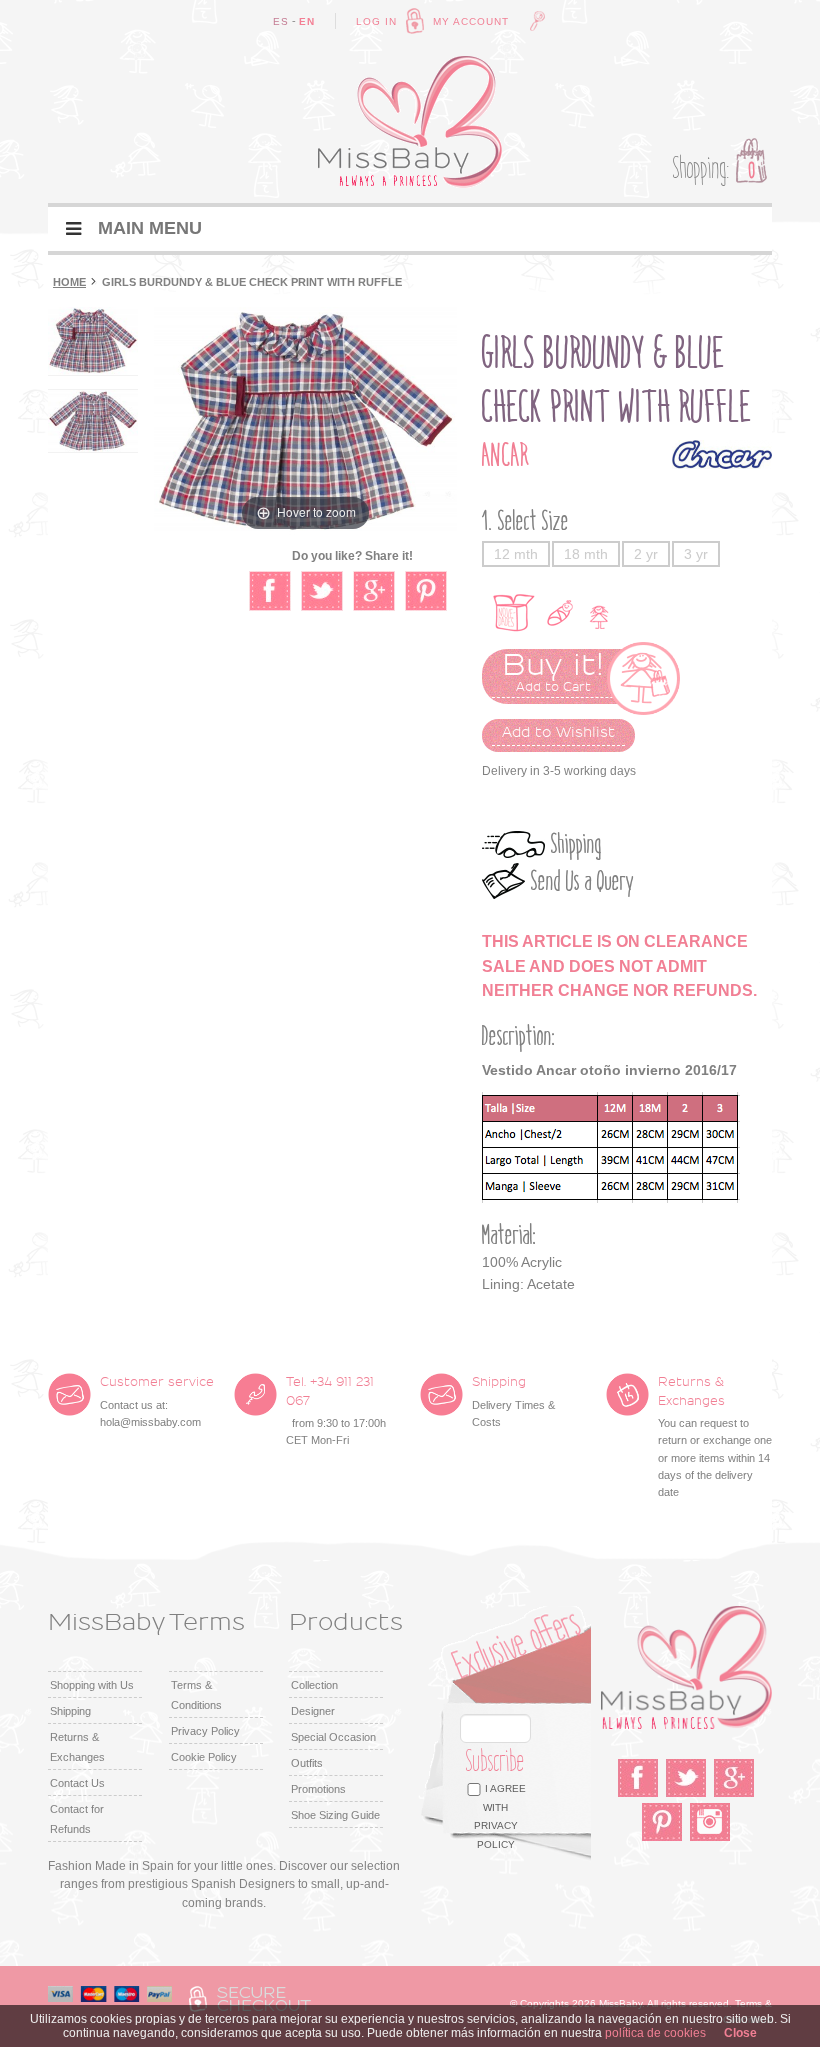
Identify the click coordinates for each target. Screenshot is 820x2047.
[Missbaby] (410, 122)
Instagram (710, 1822)
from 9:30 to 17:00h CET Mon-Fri (336, 1411)
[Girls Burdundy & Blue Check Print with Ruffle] (93, 341)
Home (69, 282)
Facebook (638, 1778)
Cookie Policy (204, 1757)
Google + (734, 1778)
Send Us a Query (582, 881)
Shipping (576, 844)
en (307, 21)
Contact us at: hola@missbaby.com (157, 1402)
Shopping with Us (92, 1685)
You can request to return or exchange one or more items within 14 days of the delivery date (715, 1436)
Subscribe (495, 1761)
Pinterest (662, 1822)
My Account (471, 21)
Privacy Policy (205, 1731)
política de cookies (655, 2033)
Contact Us (77, 1783)
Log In (376, 21)
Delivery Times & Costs (513, 1402)
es (281, 21)
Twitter (686, 1778)
